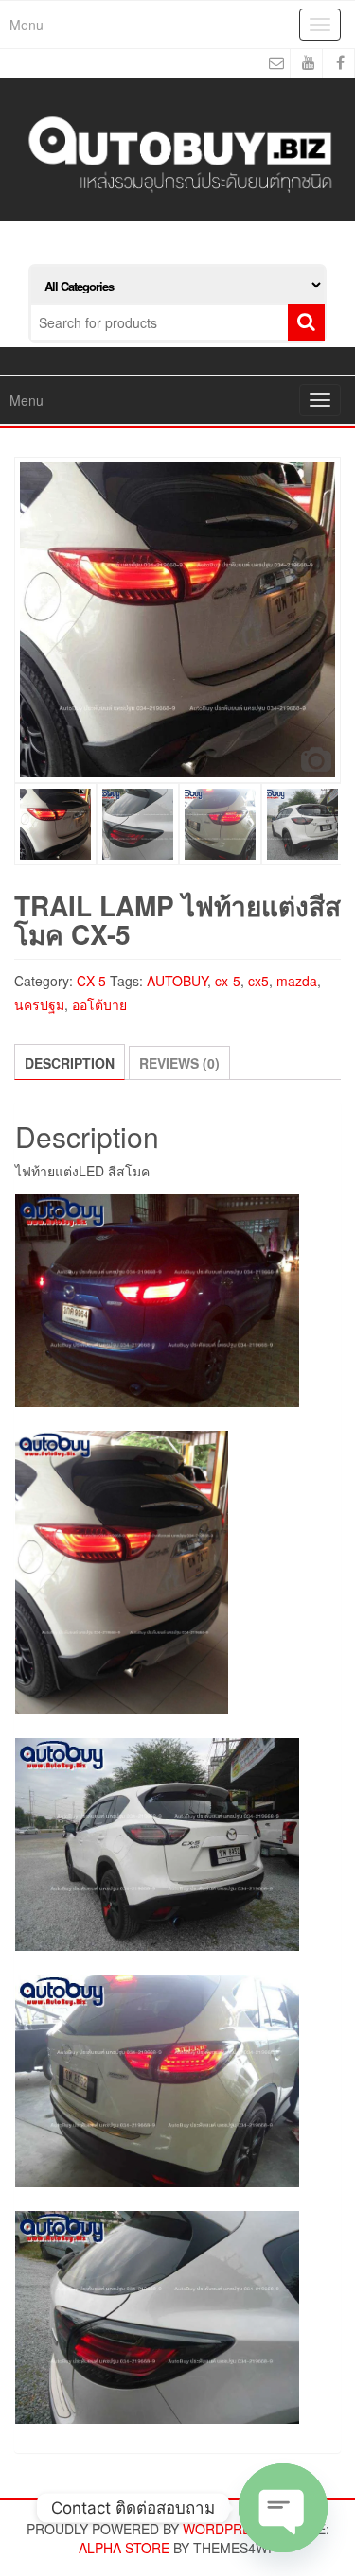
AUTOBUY (177, 981)
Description (70, 1063)
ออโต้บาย (99, 1004)
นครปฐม (39, 1004)
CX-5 (91, 981)
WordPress (225, 2529)
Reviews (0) (179, 1063)
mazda (297, 981)
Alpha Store (124, 2548)
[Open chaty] (283, 2508)
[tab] (70, 1062)
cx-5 (228, 981)
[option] (177, 620)
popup (316, 759)
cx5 (258, 981)
